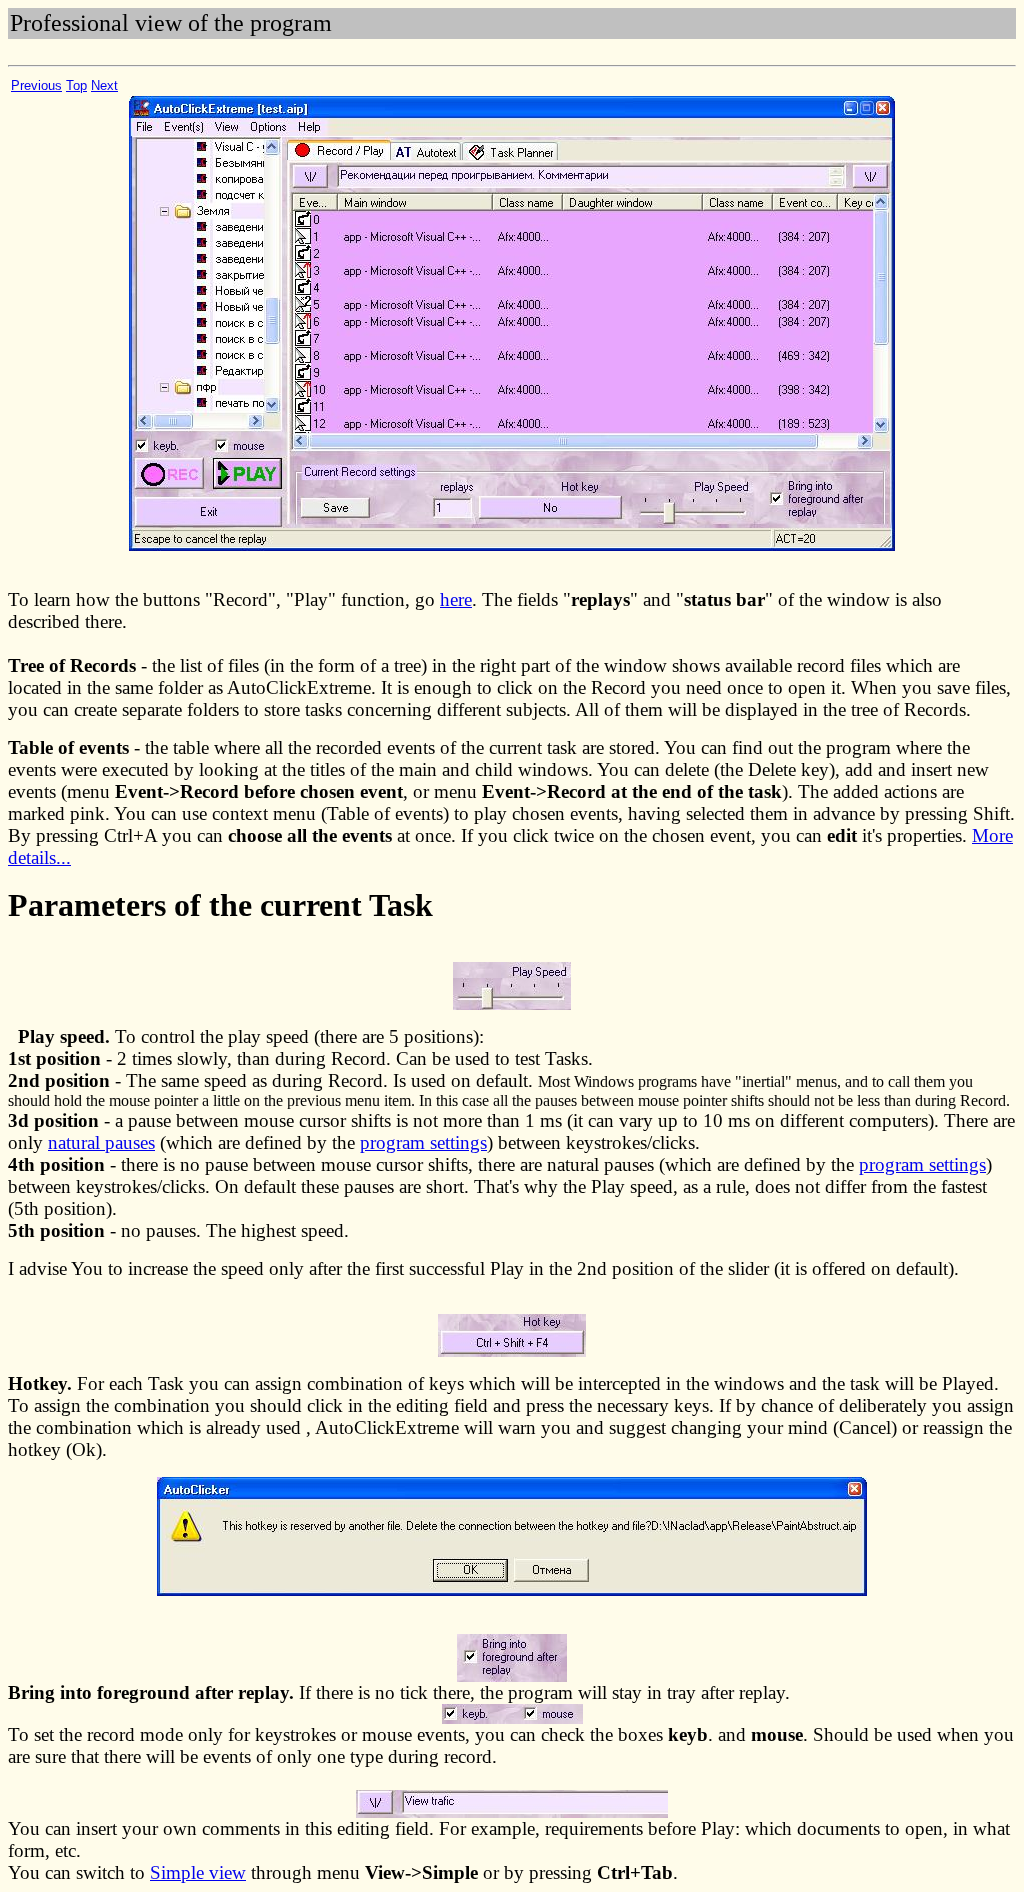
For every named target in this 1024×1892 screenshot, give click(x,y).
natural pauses (101, 1142)
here (456, 599)
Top (76, 85)
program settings (423, 1142)
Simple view (198, 1872)
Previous (36, 85)
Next (104, 85)
